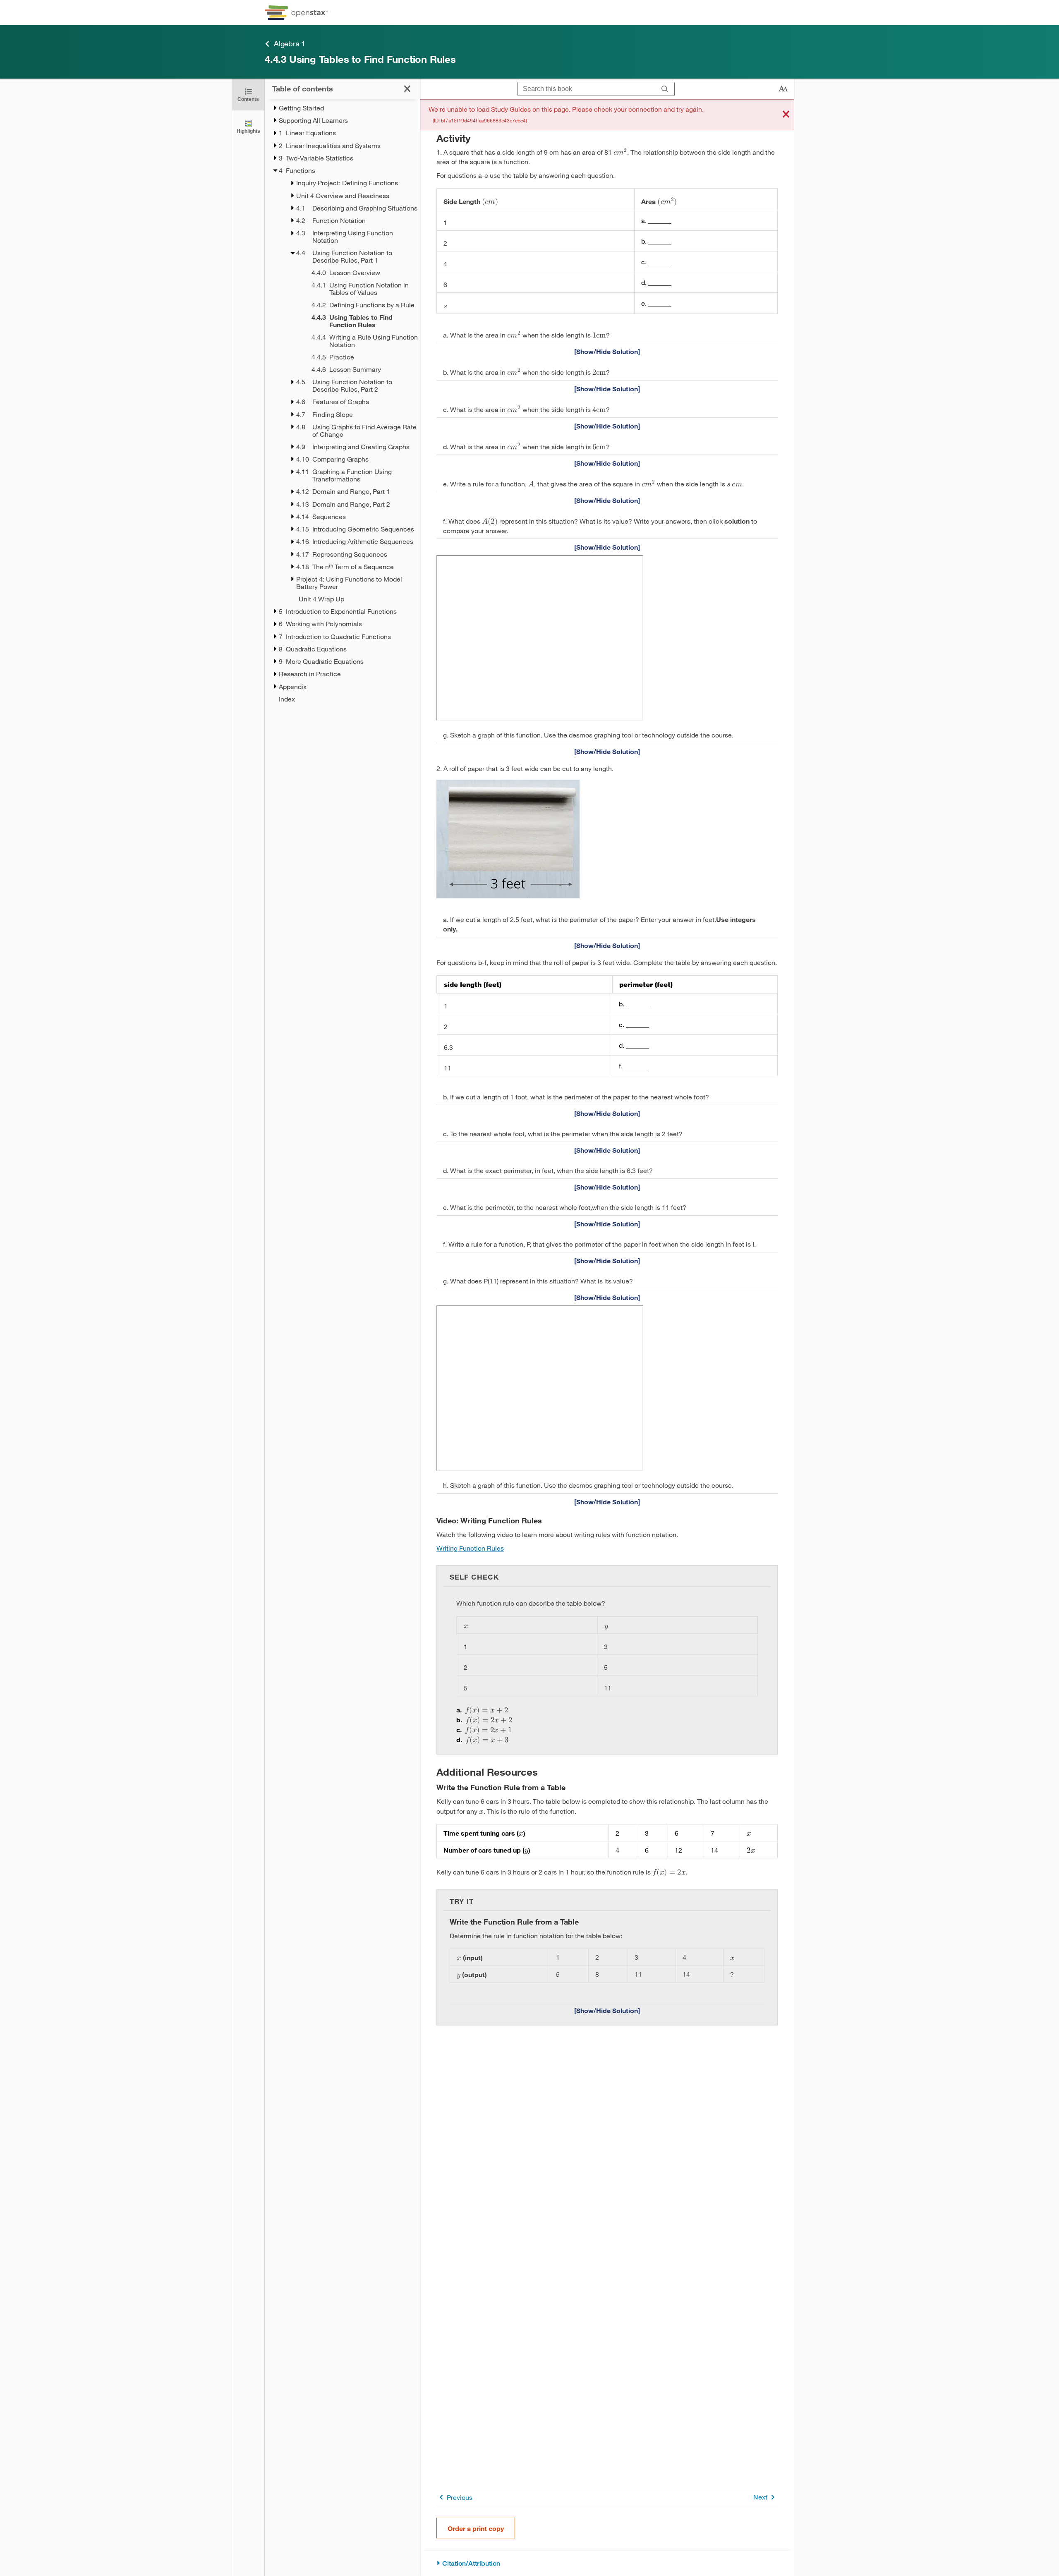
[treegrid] (342, 403)
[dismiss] (786, 115)
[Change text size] (783, 89)
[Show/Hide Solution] (607, 351)
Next (760, 2497)
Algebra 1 (290, 43)
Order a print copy (476, 2528)
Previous (460, 2497)
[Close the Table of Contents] (407, 89)
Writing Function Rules (470, 1548)
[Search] (665, 89)
